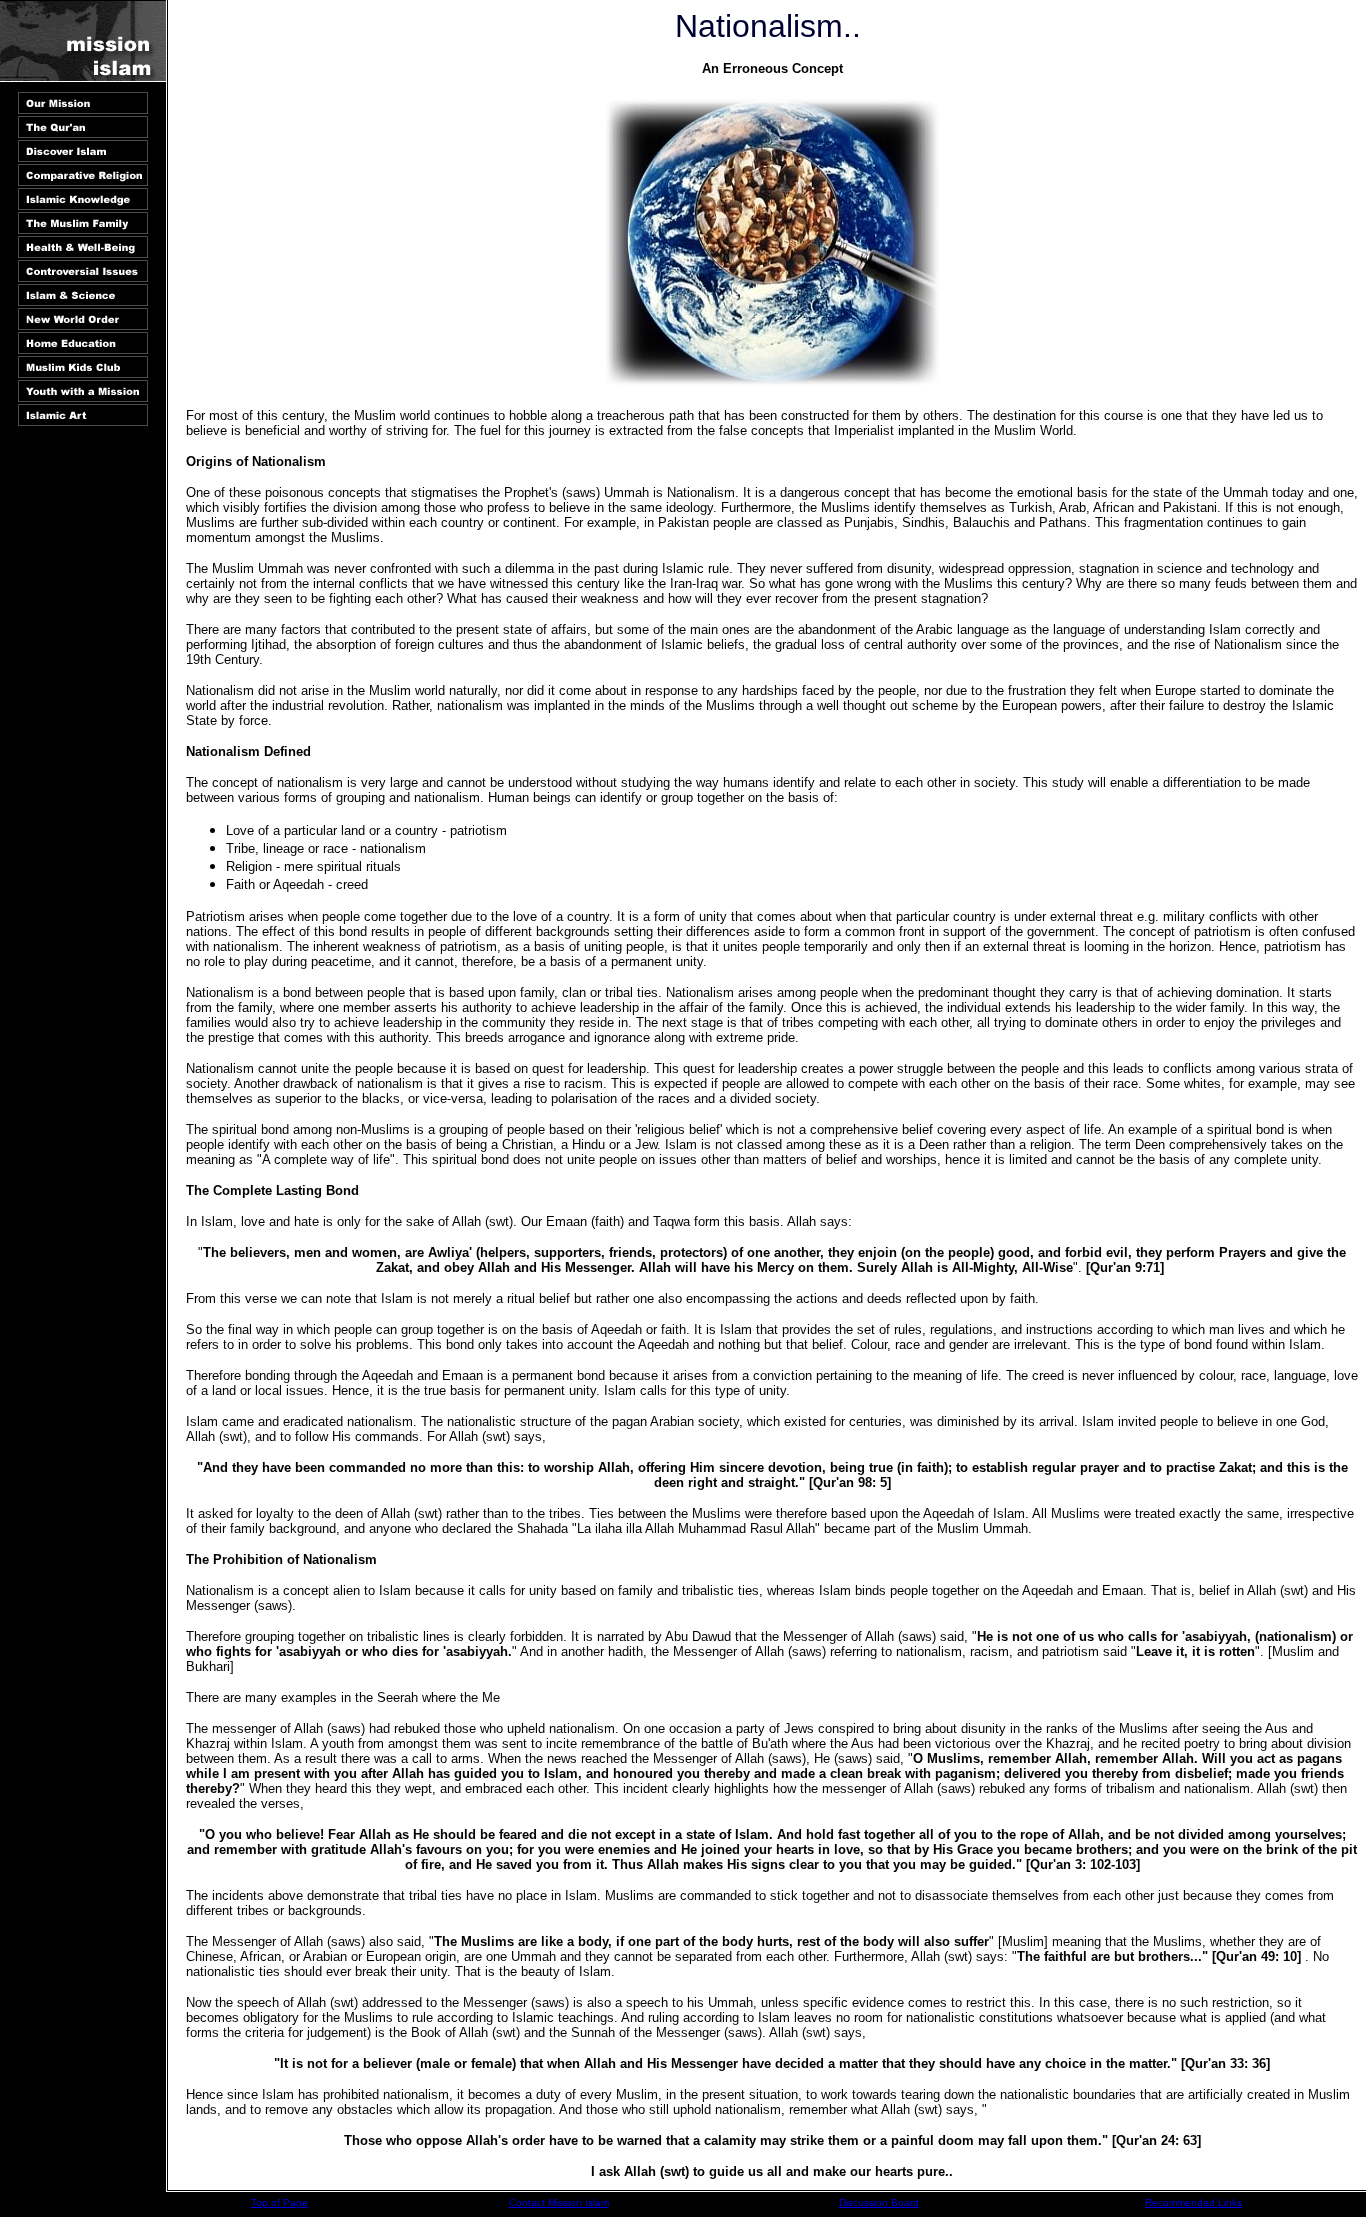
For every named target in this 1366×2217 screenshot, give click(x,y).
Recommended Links (1193, 2202)
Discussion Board (879, 2202)
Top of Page (279, 2202)
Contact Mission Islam (559, 2202)
